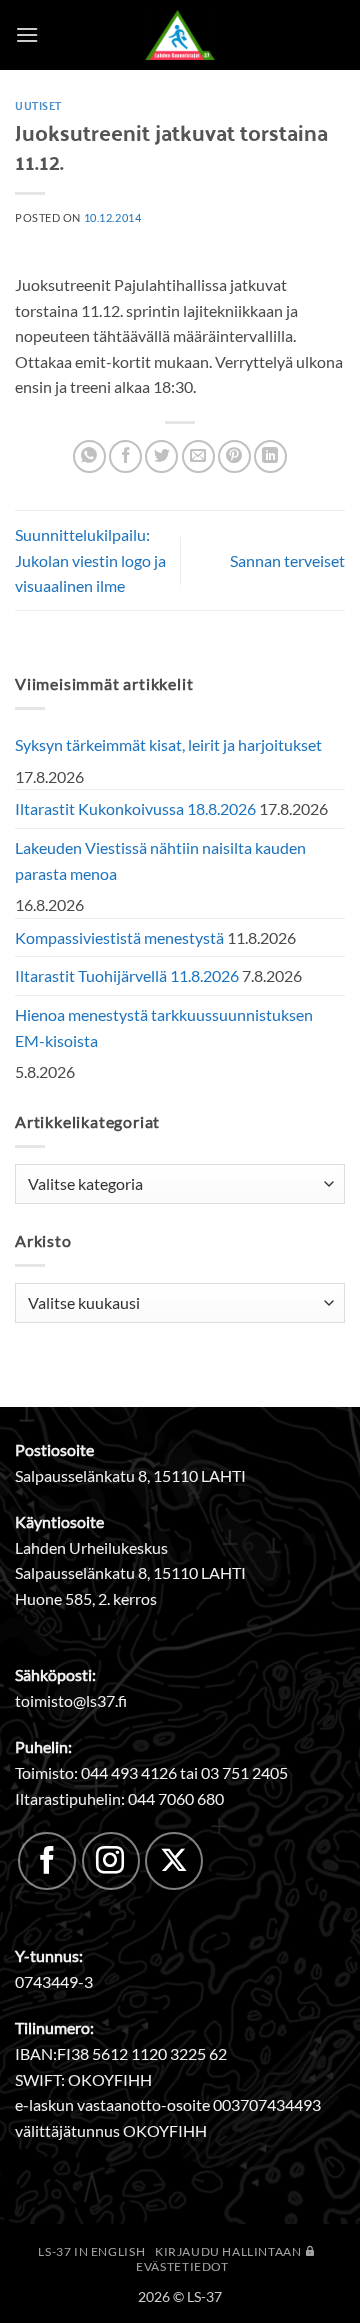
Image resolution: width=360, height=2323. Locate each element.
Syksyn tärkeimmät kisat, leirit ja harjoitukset (168, 744)
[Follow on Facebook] (47, 1861)
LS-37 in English (91, 2251)
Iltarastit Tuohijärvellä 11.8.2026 (127, 975)
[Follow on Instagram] (111, 1861)
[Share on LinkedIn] (270, 456)
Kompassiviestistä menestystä (119, 937)
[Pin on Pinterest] (234, 456)
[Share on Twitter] (161, 456)
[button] (27, 34)
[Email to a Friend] (198, 456)
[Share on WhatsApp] (89, 456)
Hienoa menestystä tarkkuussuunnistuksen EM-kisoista (164, 1027)
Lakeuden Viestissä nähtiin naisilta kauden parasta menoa (160, 860)
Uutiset (38, 105)
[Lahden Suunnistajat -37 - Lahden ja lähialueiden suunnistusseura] (180, 35)
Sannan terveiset (287, 560)
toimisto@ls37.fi (71, 1700)
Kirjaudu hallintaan (229, 2251)
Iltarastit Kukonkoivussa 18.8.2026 (135, 808)
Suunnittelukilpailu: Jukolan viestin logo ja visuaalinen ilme (90, 560)
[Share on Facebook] (125, 456)
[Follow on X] (174, 1861)
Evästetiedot (182, 2266)
